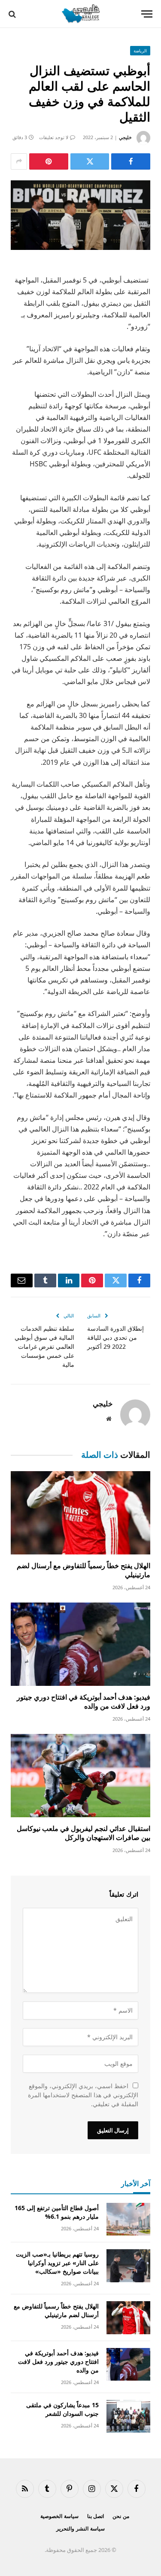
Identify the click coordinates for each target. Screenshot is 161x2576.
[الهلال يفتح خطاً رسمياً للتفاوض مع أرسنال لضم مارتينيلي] (80, 1513)
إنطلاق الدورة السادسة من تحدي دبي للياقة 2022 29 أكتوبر (115, 1337)
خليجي (125, 137)
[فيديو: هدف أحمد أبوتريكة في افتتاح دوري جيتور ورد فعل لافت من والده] (80, 1644)
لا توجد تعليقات (54, 137)
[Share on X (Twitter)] (90, 161)
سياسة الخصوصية (59, 2516)
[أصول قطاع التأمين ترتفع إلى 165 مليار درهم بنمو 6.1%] (128, 2219)
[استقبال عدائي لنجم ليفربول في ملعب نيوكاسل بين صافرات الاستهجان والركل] (80, 1775)
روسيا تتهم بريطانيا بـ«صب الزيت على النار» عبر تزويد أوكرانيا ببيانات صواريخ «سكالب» (57, 2263)
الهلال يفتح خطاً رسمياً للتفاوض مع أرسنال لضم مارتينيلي (84, 1570)
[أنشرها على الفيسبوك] (131, 161)
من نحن (121, 2516)
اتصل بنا (96, 2516)
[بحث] (13, 14)
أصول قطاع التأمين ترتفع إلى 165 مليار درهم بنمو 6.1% (57, 2212)
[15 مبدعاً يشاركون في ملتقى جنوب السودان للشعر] (128, 2416)
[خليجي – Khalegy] (80, 14)
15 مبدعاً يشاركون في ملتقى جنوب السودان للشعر (62, 2409)
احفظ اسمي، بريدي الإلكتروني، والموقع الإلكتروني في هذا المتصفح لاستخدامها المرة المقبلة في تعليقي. (83, 2095)
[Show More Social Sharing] (19, 161)
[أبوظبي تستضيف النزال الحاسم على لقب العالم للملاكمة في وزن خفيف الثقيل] (80, 215)
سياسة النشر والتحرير (80, 2529)
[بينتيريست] (49, 161)
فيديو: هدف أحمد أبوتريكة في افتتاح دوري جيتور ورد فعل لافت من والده (84, 1702)
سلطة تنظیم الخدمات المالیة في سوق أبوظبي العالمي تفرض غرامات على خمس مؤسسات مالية (44, 1346)
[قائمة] (147, 14)
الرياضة (140, 51)
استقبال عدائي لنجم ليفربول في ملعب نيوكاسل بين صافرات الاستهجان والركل (84, 1833)
